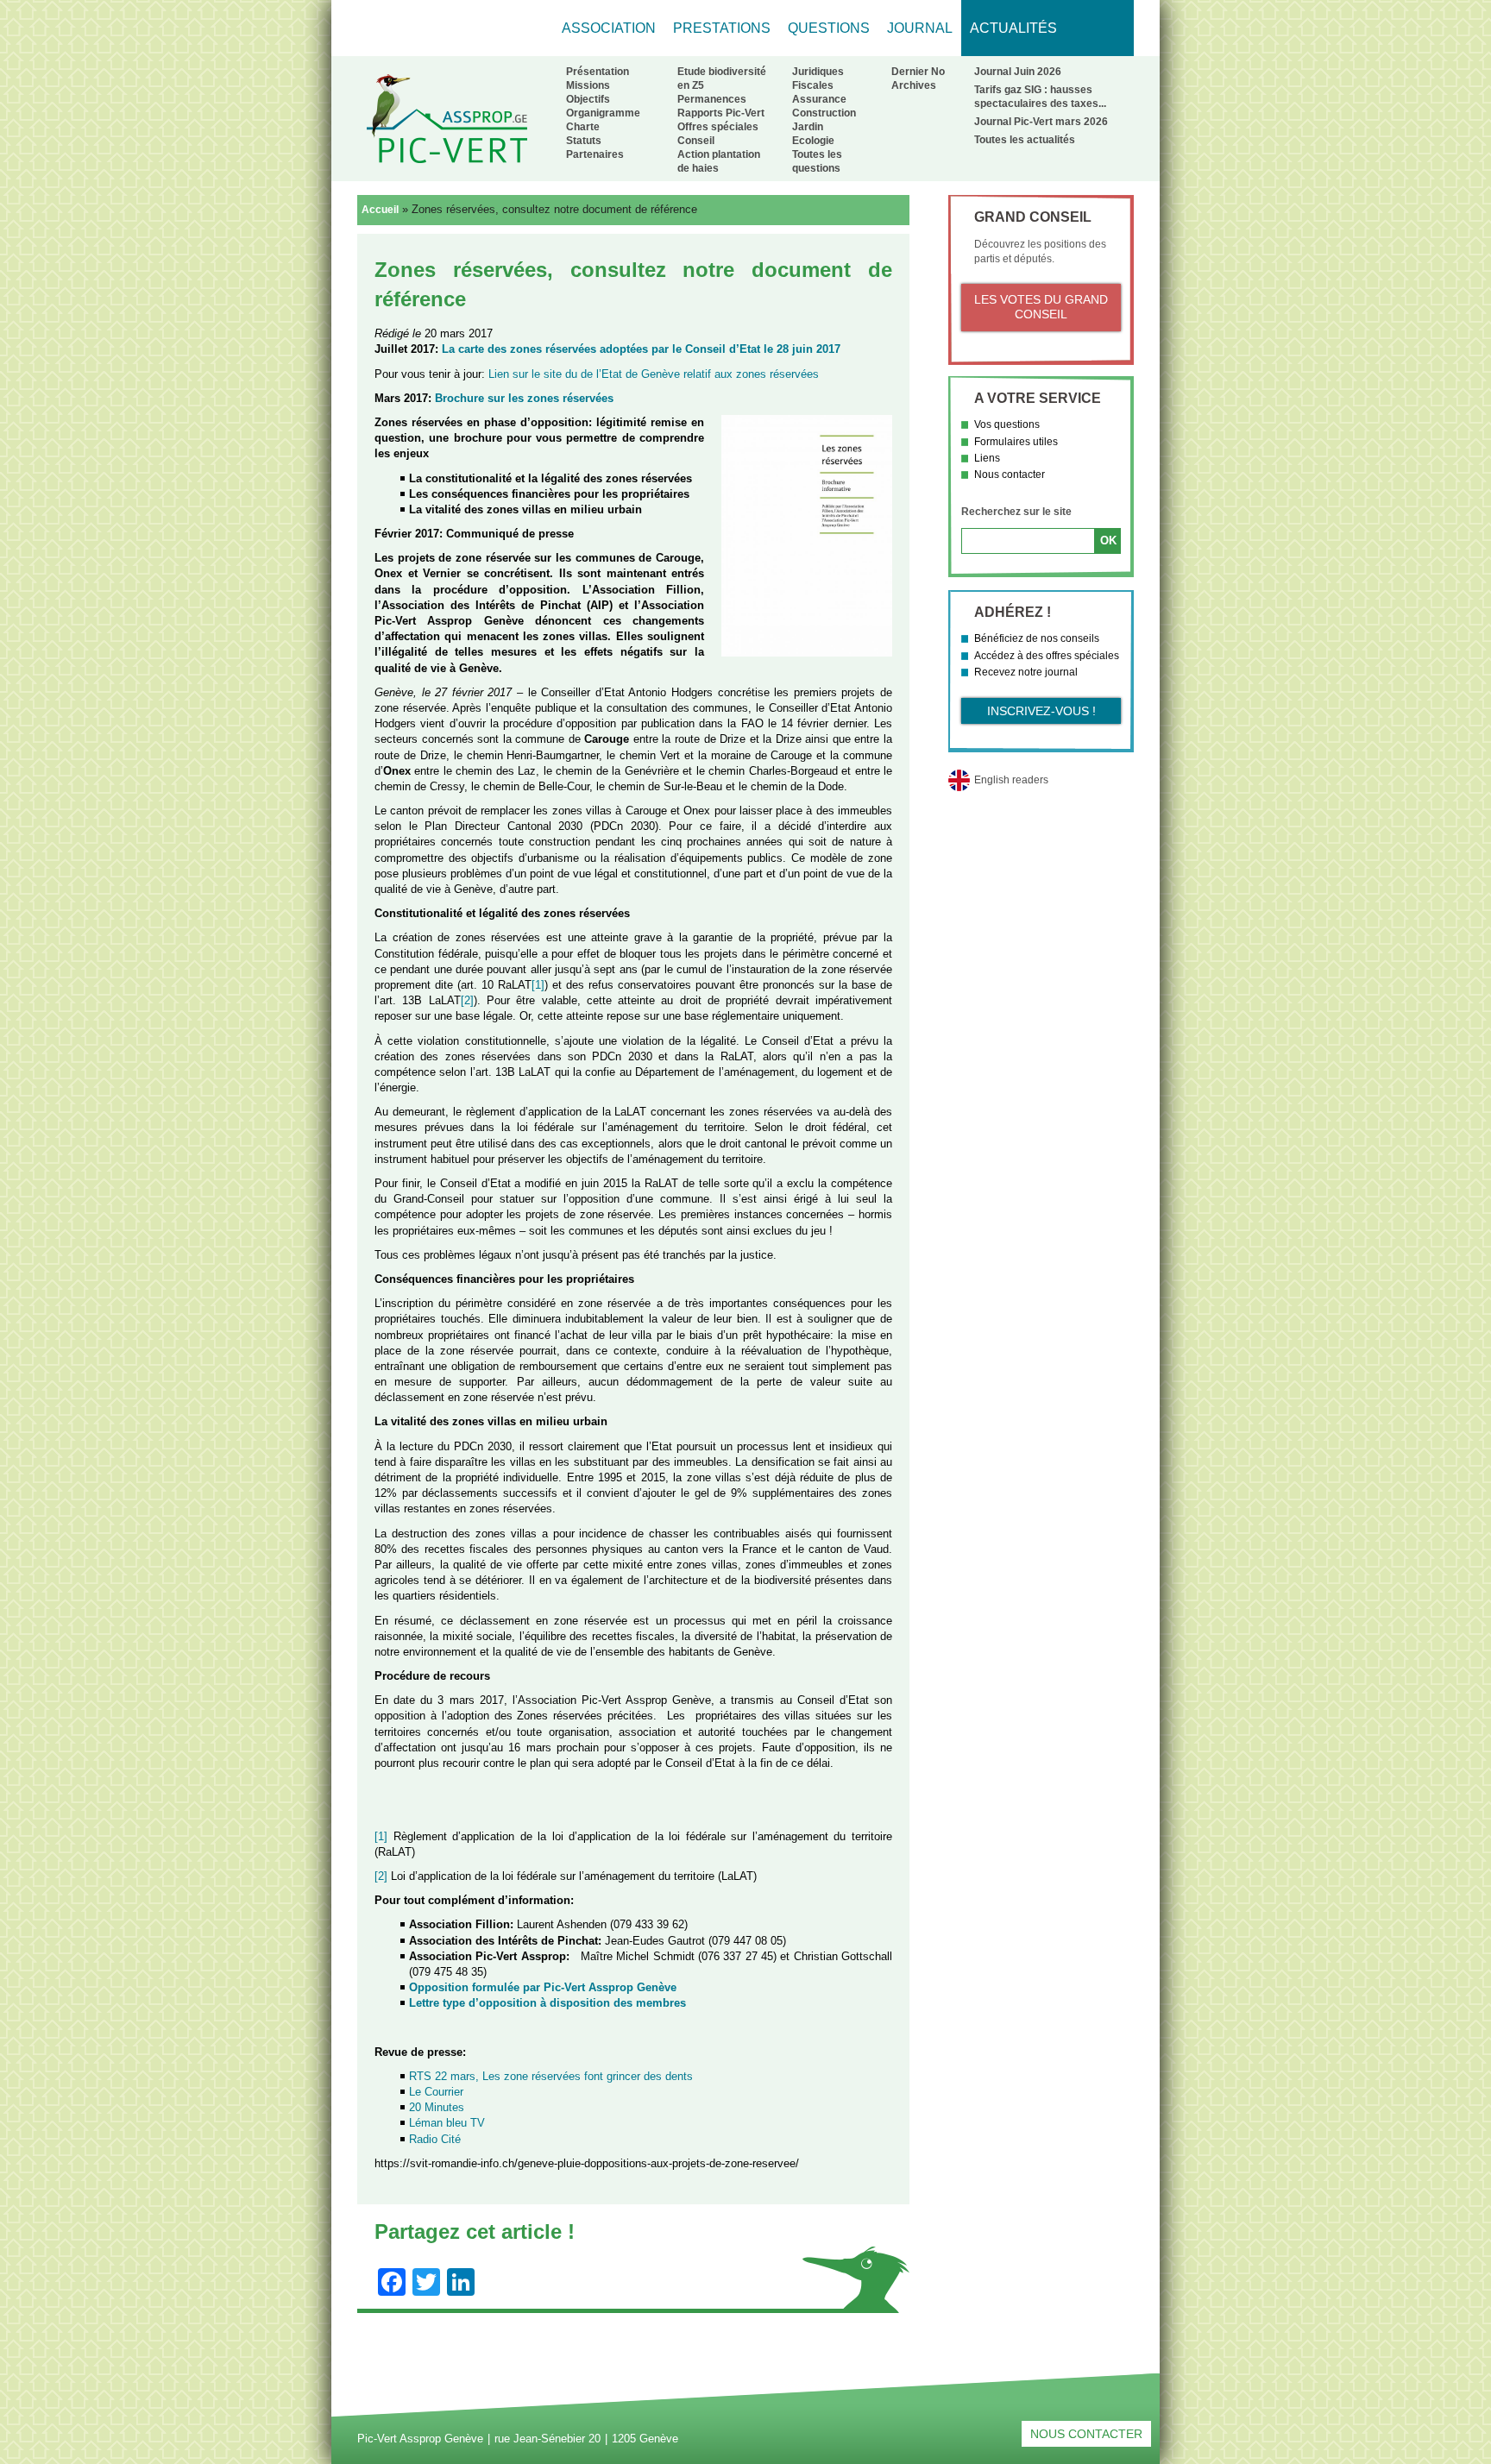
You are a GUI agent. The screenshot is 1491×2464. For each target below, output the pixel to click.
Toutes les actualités (1025, 140)
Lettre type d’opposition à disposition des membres (547, 2003)
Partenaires (595, 154)
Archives (914, 85)
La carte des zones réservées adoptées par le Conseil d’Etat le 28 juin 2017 (641, 349)
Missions (588, 85)
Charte (583, 127)
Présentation (598, 72)
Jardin (808, 127)
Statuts (584, 141)
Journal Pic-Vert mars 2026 (1041, 122)
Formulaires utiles (1016, 442)
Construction (824, 113)
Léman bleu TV (447, 2123)
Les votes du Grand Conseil (1041, 307)
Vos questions (1007, 424)
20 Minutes (437, 2107)
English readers (1011, 780)
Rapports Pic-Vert (721, 113)
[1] (538, 985)
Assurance (819, 99)
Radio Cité (435, 2139)
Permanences (712, 99)
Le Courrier (436, 2092)
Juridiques (818, 72)
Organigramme (603, 113)
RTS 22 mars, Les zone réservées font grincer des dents (551, 2076)
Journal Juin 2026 (1018, 72)
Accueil (380, 210)
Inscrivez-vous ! (1041, 711)
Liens (987, 458)
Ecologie (813, 141)
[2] (467, 1000)
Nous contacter (1010, 475)
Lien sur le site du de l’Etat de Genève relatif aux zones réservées (654, 374)
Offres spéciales (718, 127)
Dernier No (918, 72)
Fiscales (813, 85)
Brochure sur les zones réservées (524, 398)
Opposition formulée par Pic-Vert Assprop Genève (543, 1987)
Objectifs (588, 99)
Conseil (696, 141)
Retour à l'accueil (447, 118)
